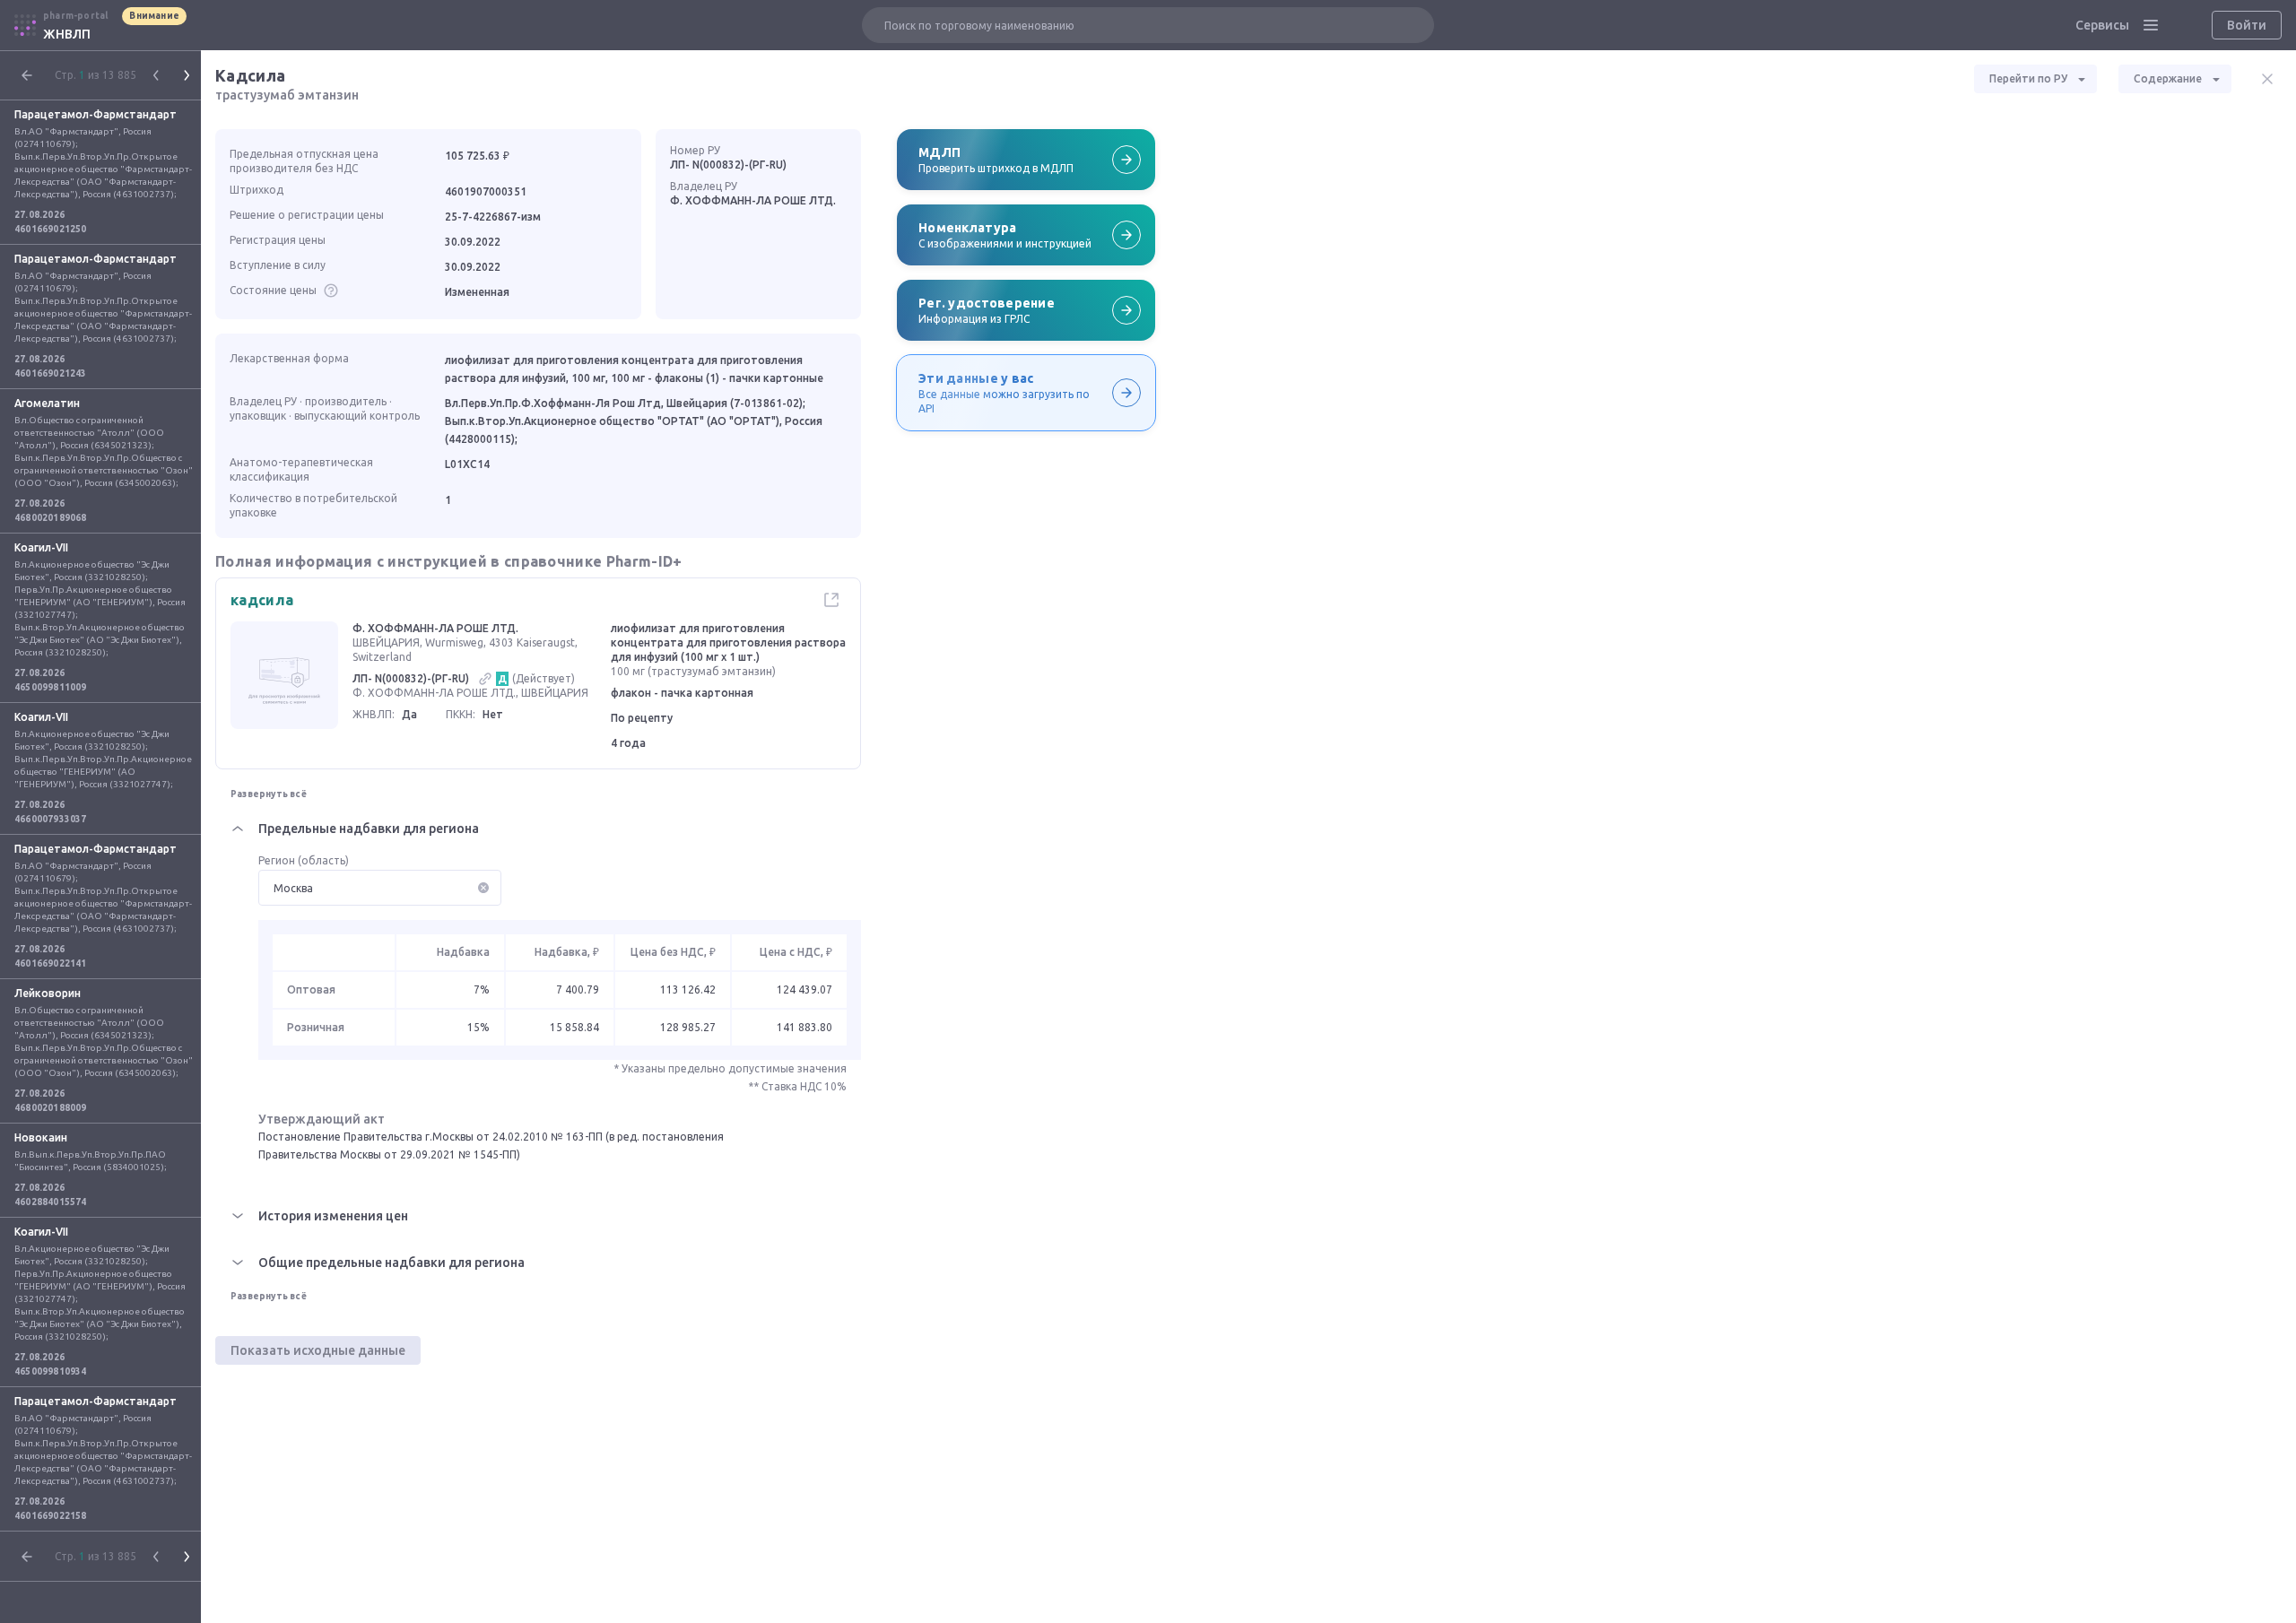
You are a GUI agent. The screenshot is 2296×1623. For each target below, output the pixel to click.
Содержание (2168, 78)
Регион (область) (304, 860)
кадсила (262, 600)
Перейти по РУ (2028, 78)
